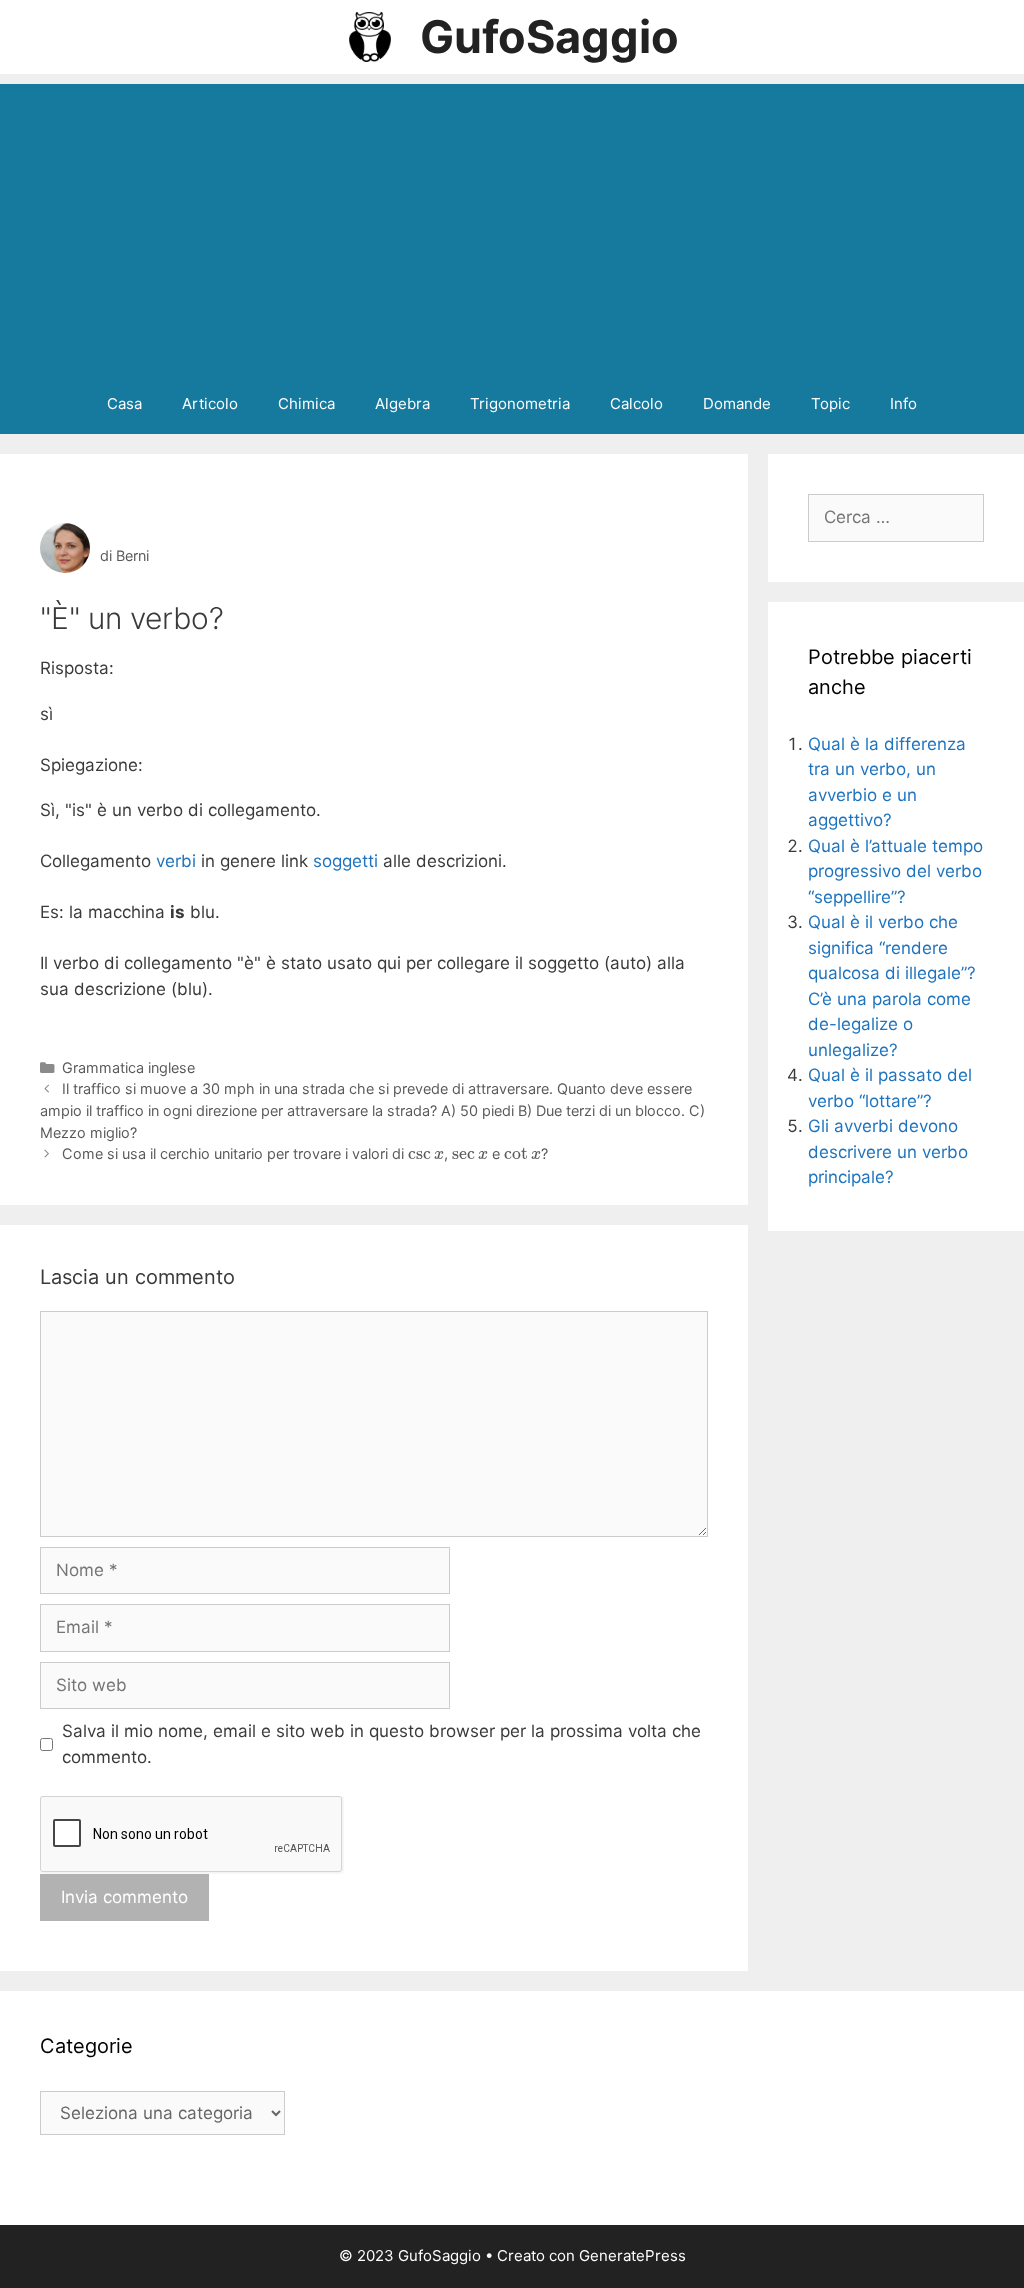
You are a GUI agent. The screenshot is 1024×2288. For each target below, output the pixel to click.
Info (903, 403)
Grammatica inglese (128, 1067)
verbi (176, 861)
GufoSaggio (549, 36)
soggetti (345, 861)
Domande (737, 403)
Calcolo (636, 403)
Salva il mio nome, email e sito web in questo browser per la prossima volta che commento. (381, 1744)
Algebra (402, 403)
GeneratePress (632, 2255)
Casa (124, 403)
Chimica (306, 403)
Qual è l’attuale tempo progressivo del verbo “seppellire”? (895, 871)
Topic (830, 403)
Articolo (210, 403)
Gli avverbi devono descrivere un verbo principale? (888, 1151)
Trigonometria (520, 403)
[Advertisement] (512, 224)
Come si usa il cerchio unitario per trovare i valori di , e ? (305, 1153)
